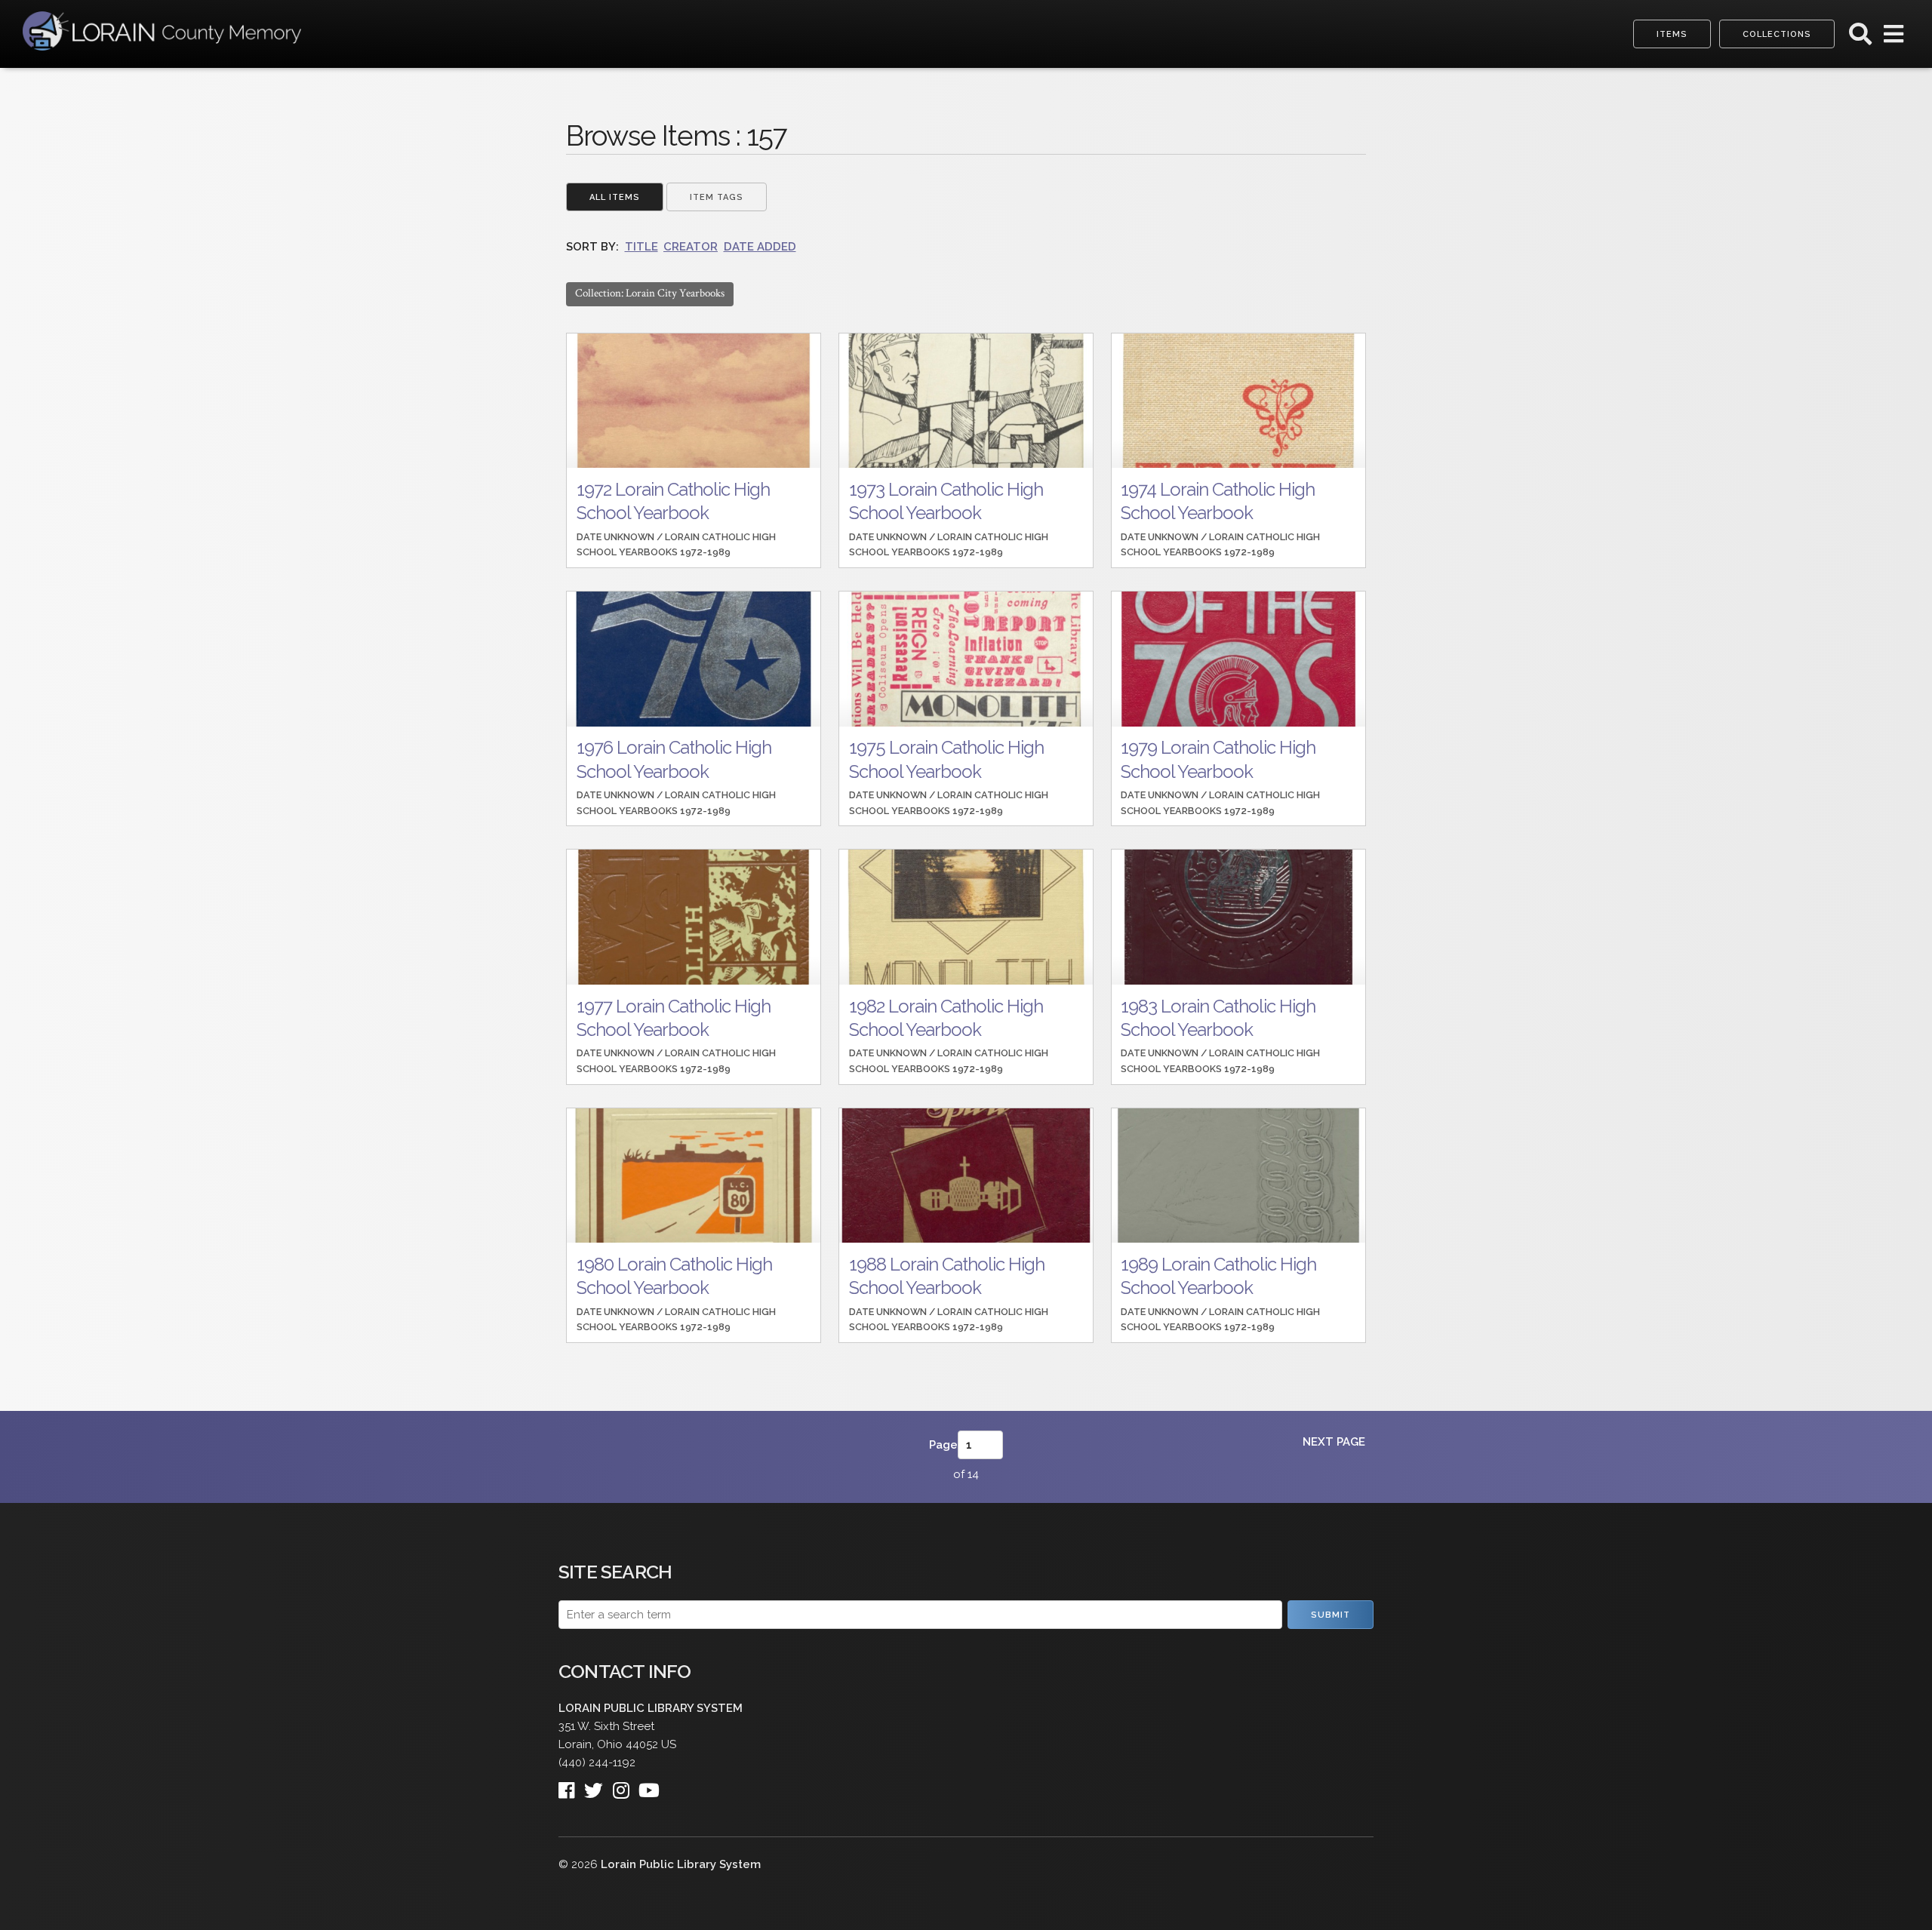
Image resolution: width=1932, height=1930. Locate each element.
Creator (691, 247)
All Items (615, 197)
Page (943, 1445)
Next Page (1334, 1442)
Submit (1331, 1615)
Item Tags (717, 197)
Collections (1777, 34)
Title (641, 247)
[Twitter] (598, 1786)
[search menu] (1860, 38)
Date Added (760, 247)
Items (1672, 34)
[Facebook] (571, 1786)
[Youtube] (654, 1786)
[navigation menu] (1894, 38)
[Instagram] (626, 1786)
